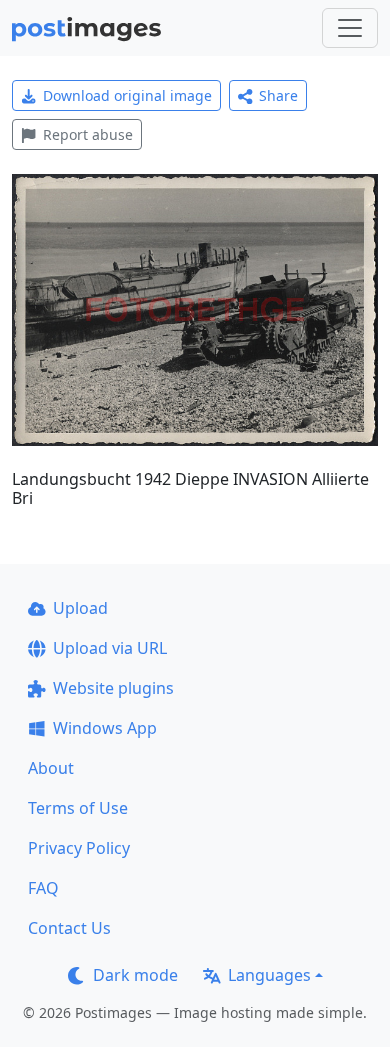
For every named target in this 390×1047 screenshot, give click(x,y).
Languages (269, 975)
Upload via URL (110, 648)
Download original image (127, 95)
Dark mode (135, 975)
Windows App (105, 728)
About (51, 768)
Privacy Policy (79, 848)
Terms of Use (78, 808)
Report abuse (88, 134)
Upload (80, 608)
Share (278, 95)
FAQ (43, 888)
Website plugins (113, 688)
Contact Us (69, 928)
